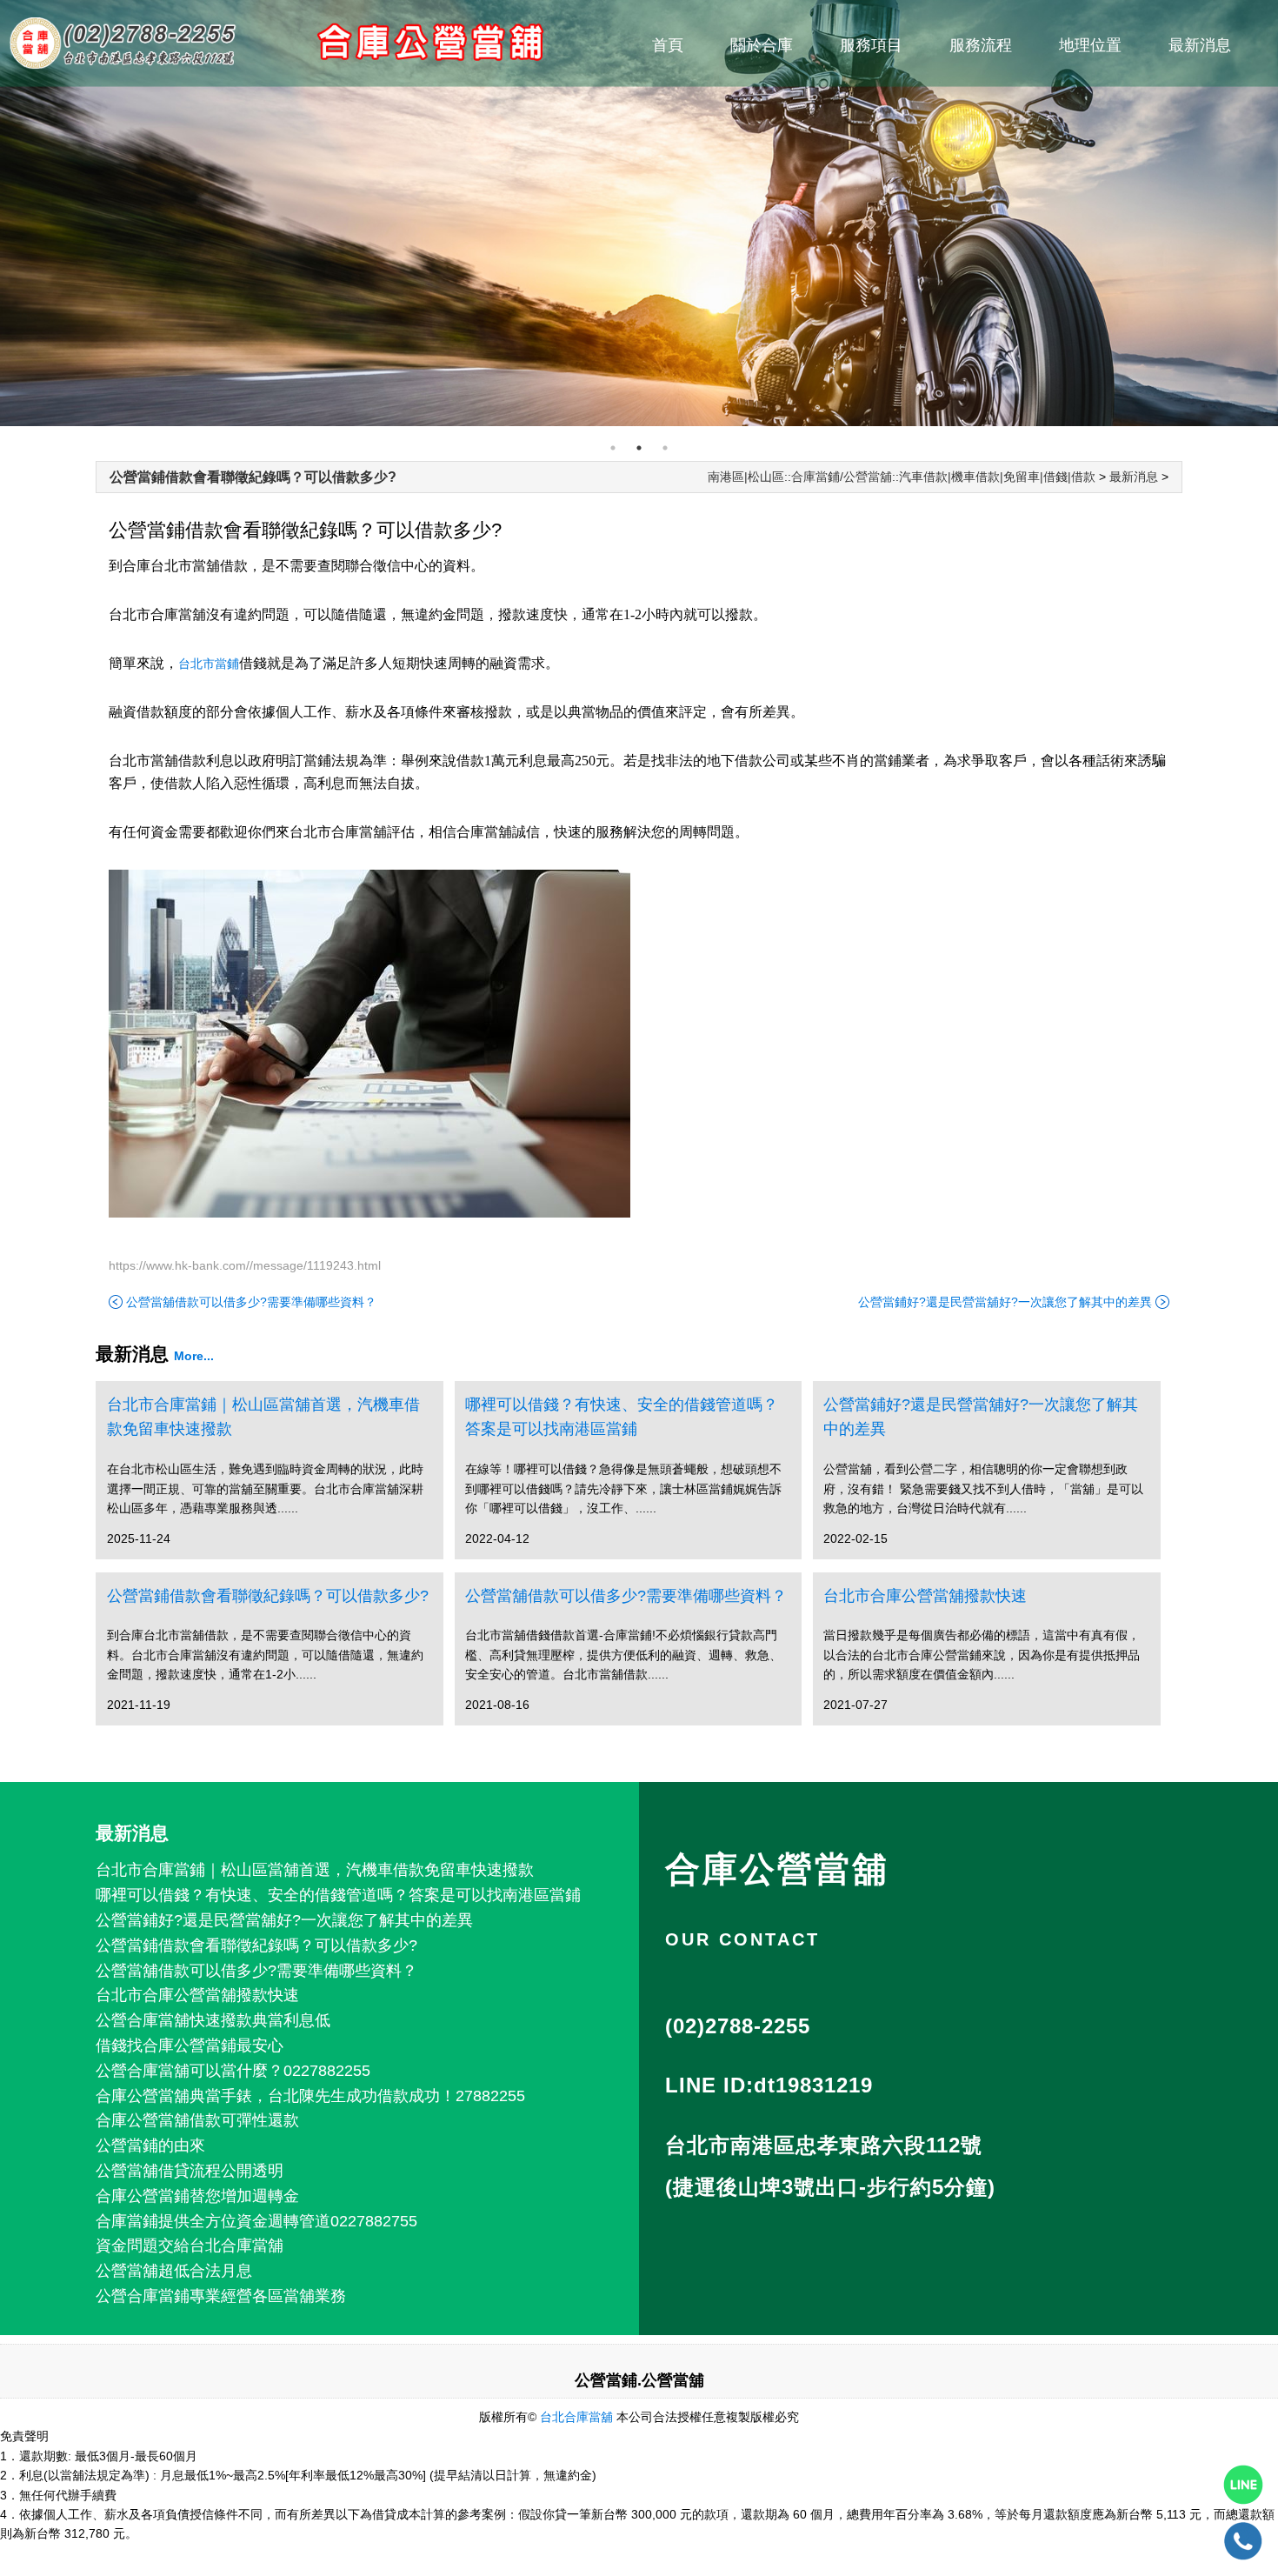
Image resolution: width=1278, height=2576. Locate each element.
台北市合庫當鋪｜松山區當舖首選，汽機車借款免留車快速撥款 (263, 1417)
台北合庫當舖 (576, 2417)
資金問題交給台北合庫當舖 (190, 2246)
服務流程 (981, 45)
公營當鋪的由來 (150, 2146)
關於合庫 (762, 45)
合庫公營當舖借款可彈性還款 (197, 2120)
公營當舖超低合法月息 (174, 2271)
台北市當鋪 (209, 664)
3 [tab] (665, 448)
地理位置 (1090, 45)
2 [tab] (639, 448)
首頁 (668, 45)
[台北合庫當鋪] (639, 213)
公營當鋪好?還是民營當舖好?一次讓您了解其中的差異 (1005, 1302)
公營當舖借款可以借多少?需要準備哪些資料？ (251, 1302)
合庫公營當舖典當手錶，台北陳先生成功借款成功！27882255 (310, 2096)
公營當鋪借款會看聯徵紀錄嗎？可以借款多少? (253, 477)
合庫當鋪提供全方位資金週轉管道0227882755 (256, 2221)
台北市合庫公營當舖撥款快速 (925, 1596)
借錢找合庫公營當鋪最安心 (190, 2045)
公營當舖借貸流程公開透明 (190, 2171)
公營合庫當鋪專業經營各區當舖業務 (221, 2296)
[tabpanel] (639, 213)
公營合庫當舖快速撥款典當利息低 (213, 2020)
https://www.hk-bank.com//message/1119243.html (245, 1265)
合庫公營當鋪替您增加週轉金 (197, 2196)
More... (194, 1356)
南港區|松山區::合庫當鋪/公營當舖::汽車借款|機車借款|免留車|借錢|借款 (902, 477)
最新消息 (1200, 45)
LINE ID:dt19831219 (769, 2085)
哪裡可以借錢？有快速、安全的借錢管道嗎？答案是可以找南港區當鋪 (622, 1417)
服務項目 (871, 45)
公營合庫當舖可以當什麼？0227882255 (233, 2071)
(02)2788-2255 (738, 2026)
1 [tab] (613, 448)
